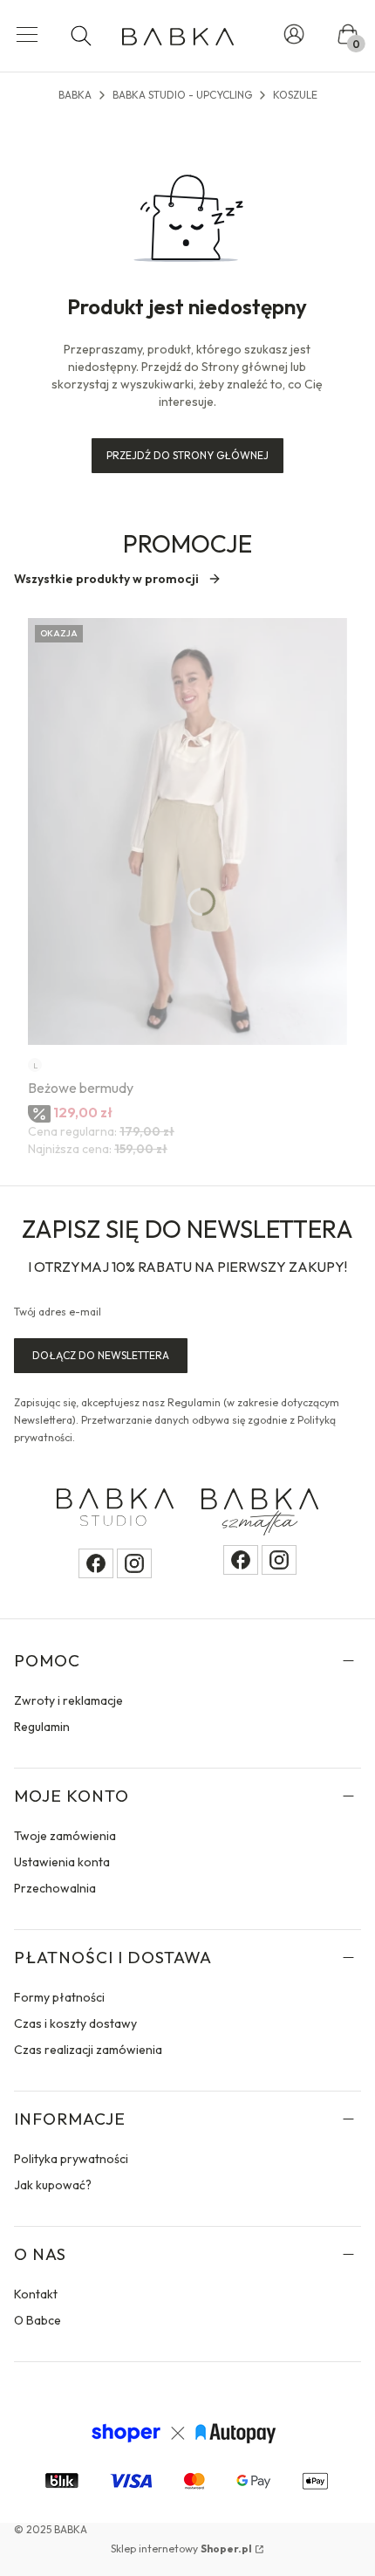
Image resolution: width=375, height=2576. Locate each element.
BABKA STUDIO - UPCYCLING (182, 95)
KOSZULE (295, 95)
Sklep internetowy (181, 2549)
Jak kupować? (53, 2185)
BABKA (75, 95)
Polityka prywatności (71, 2159)
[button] (27, 36)
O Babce (37, 2320)
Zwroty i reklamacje (68, 1700)
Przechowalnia (55, 1888)
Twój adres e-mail (58, 1312)
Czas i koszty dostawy (75, 2023)
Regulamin (42, 1727)
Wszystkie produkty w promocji (106, 579)
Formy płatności (59, 1997)
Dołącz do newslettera (101, 1355)
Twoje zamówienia (65, 1836)
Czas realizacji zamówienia (88, 2050)
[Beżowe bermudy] (187, 831)
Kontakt (36, 2294)
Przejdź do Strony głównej (187, 455)
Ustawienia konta (62, 1862)
